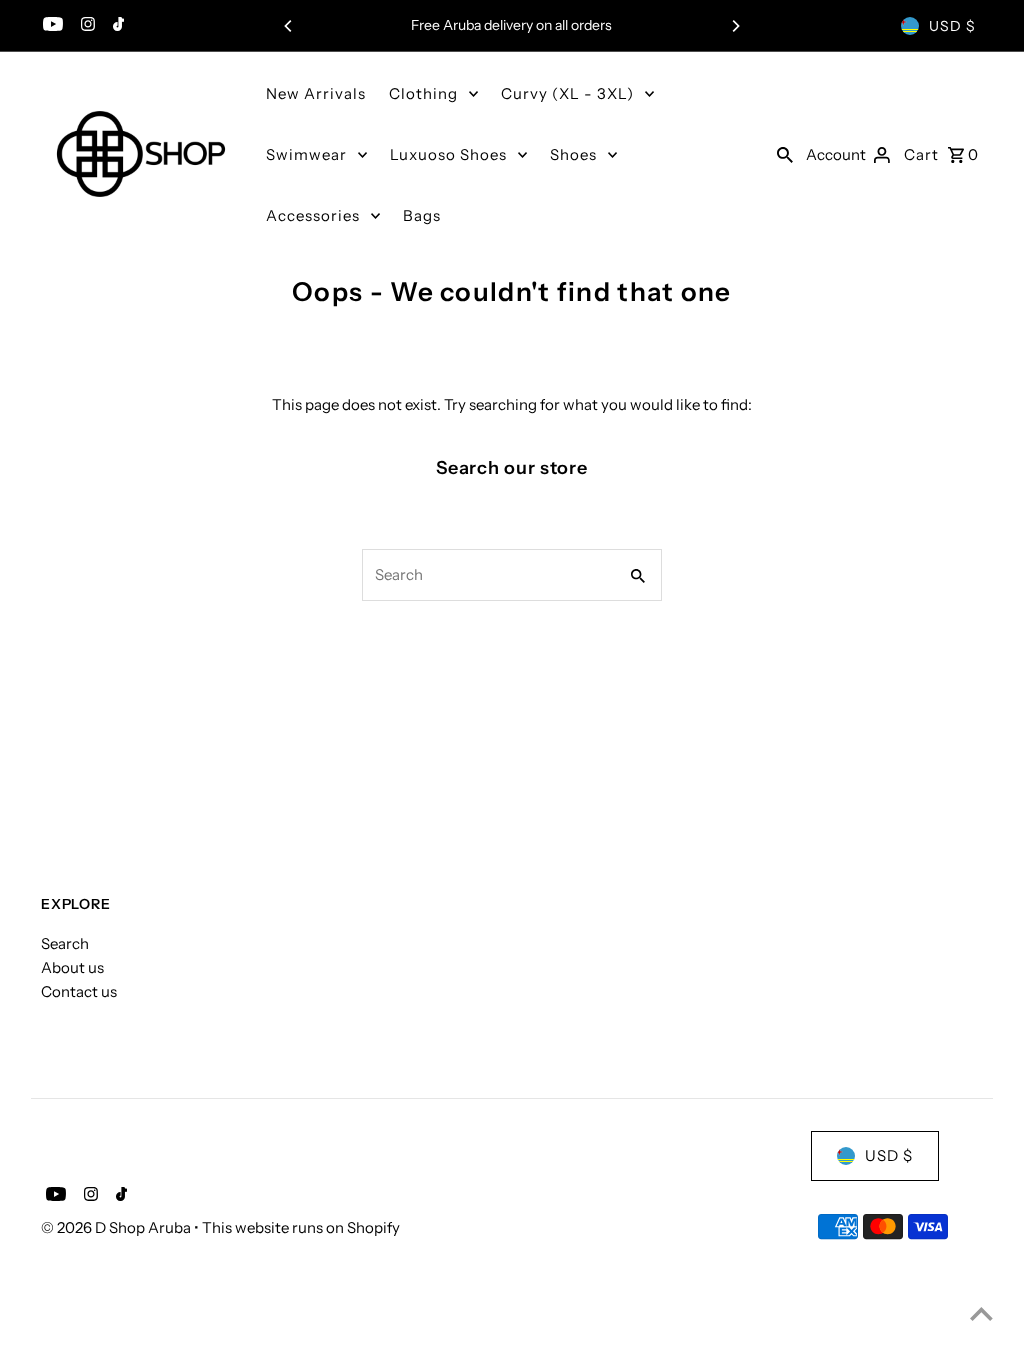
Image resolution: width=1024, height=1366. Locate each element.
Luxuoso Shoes (448, 154)
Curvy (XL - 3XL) (567, 93)
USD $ (952, 26)
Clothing (423, 93)
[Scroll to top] (981, 1313)
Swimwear (306, 154)
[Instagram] (85, 26)
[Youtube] (50, 26)
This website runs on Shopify (301, 1227)
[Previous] (289, 26)
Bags (422, 215)
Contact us (79, 991)
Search (65, 943)
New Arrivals (316, 93)
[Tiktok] (116, 26)
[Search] (785, 154)
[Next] (735, 26)
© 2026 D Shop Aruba (117, 1227)
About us (72, 967)
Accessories (313, 215)
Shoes (573, 154)
